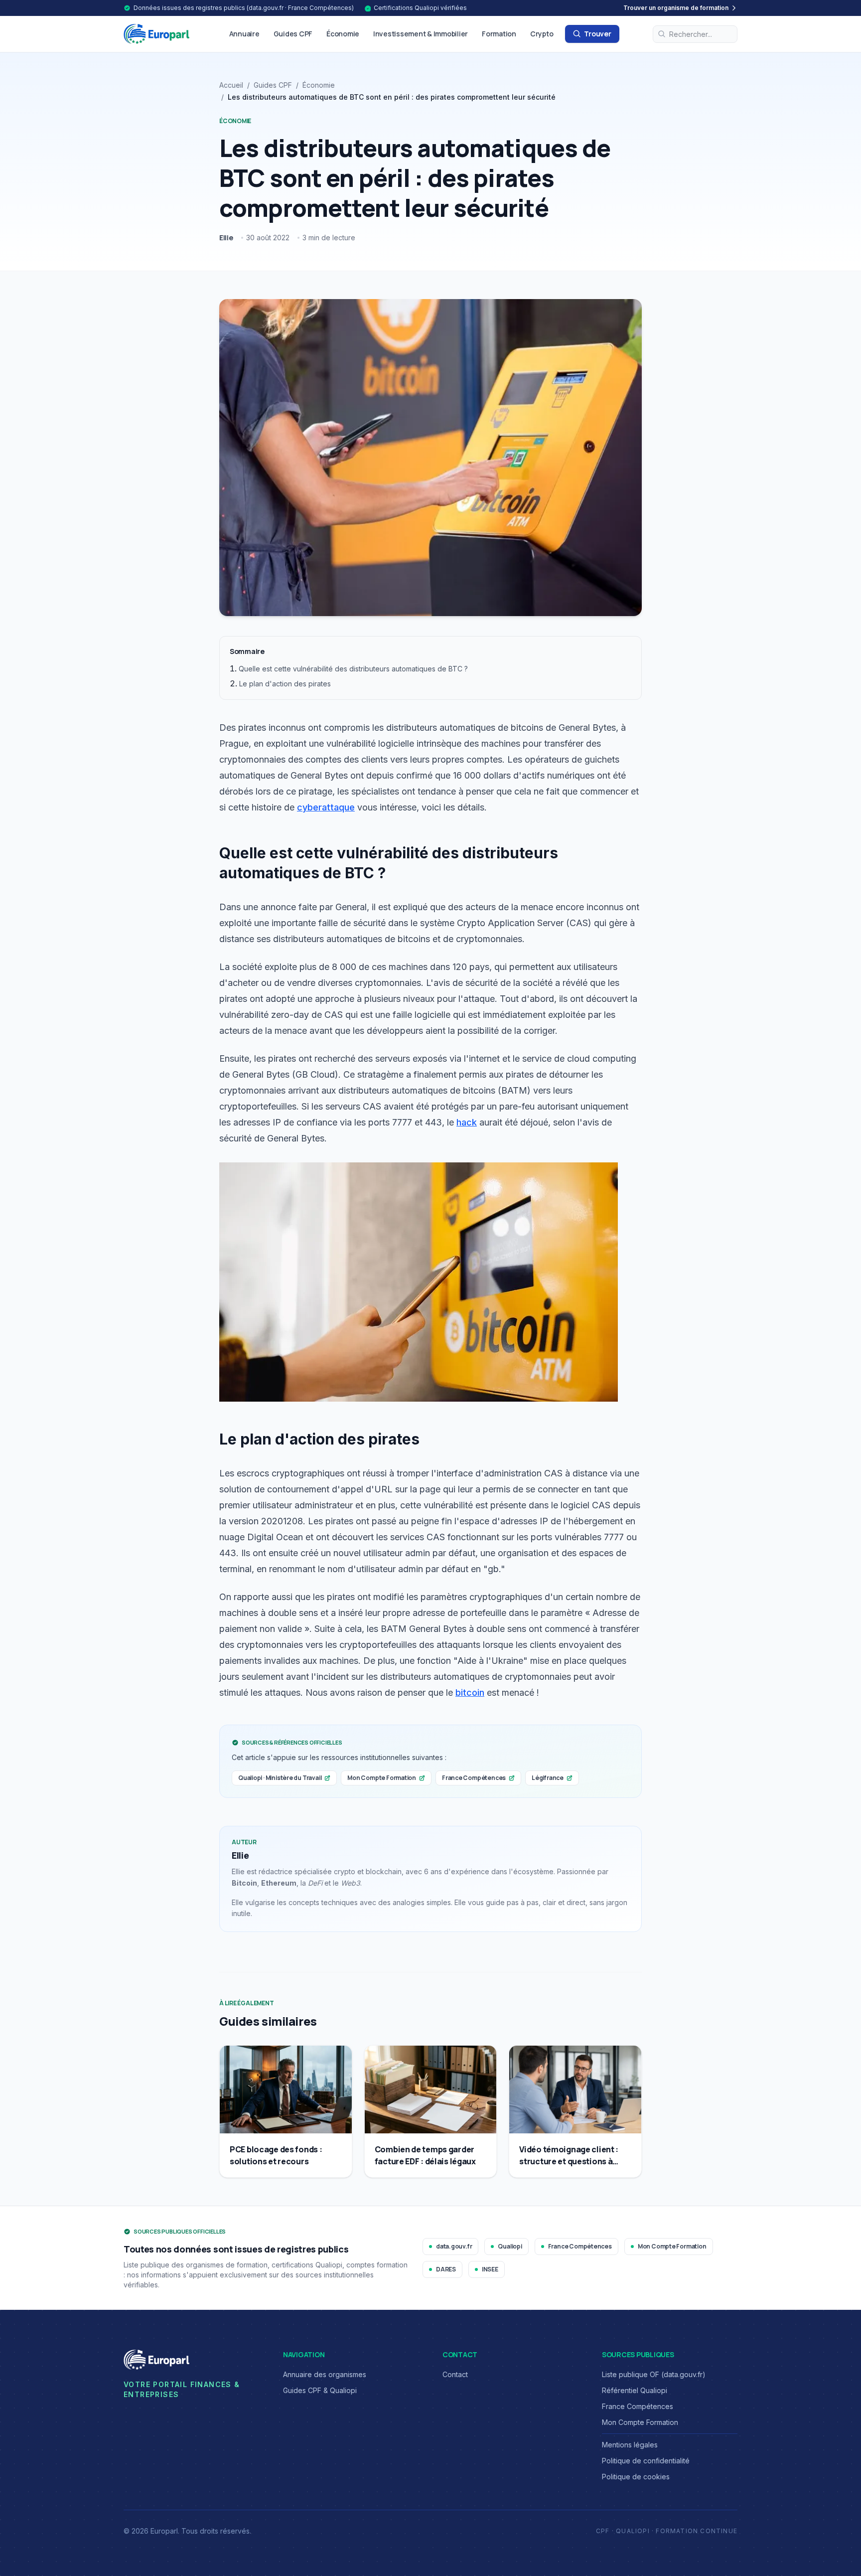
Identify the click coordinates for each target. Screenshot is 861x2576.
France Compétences (474, 1778)
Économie (343, 34)
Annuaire (244, 34)
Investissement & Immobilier (421, 34)
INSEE (490, 2269)
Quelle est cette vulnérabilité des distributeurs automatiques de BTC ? (353, 669)
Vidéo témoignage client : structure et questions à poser (569, 2161)
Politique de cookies (636, 2477)
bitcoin (470, 1692)
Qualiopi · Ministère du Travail (280, 1778)
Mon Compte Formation (382, 1778)
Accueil (231, 85)
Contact (455, 2374)
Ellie (226, 238)
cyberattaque (326, 807)
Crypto (542, 34)
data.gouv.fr (454, 2246)
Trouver (597, 34)
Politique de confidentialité (646, 2461)
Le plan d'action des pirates (285, 684)
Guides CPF (293, 34)
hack (467, 1122)
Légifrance (548, 1778)
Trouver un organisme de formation (676, 8)
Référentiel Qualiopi (635, 2390)
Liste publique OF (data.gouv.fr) (654, 2374)
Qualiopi (510, 2246)
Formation (499, 34)
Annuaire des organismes (325, 2374)
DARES (446, 2269)
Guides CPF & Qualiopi (320, 2390)
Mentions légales (630, 2445)
